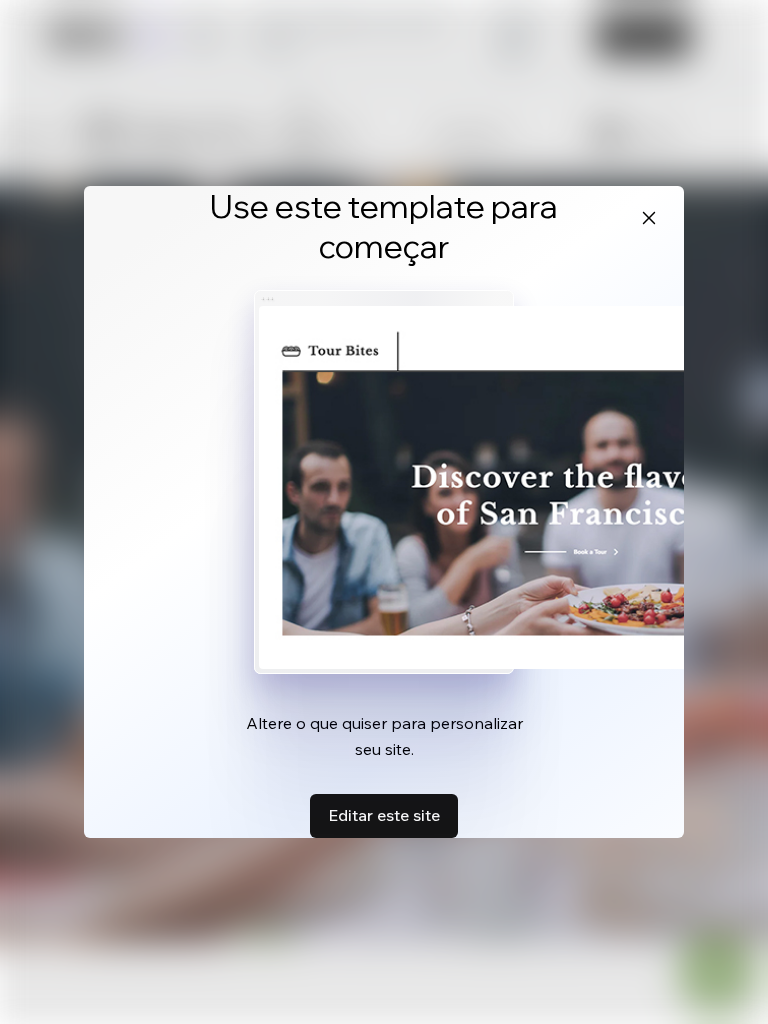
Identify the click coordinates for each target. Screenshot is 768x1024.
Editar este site (384, 815)
